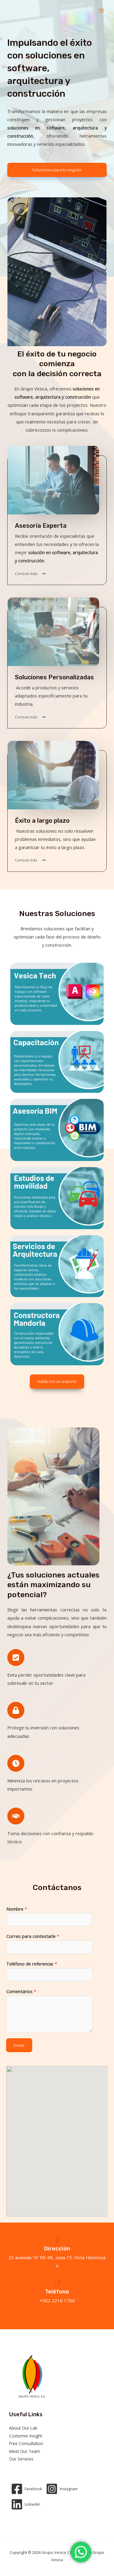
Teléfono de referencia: (32, 1964)
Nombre (17, 1909)
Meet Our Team (25, 2451)
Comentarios (21, 1991)
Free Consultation (26, 2443)
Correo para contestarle (33, 1936)
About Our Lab (23, 2428)
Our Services (21, 2459)
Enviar (19, 2045)
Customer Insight (26, 2436)
